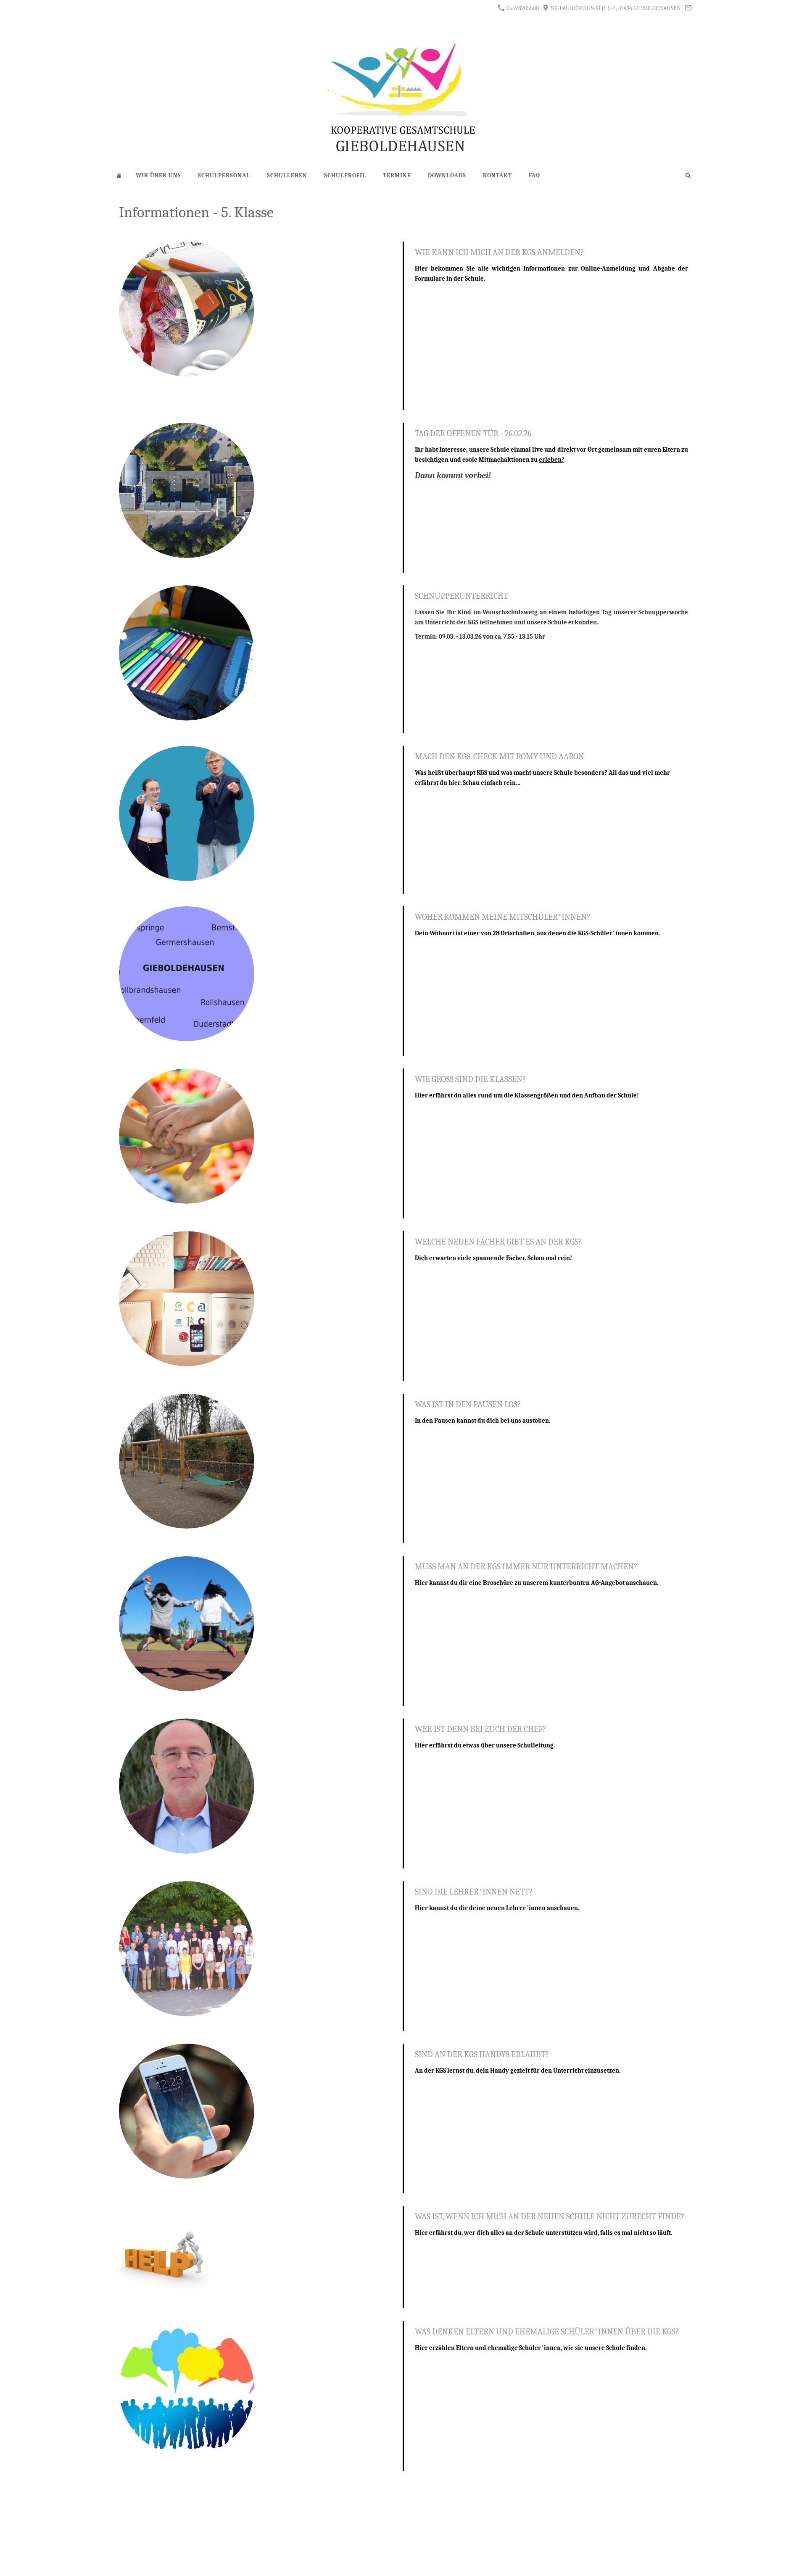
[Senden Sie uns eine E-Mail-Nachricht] (688, 8)
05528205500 (522, 8)
